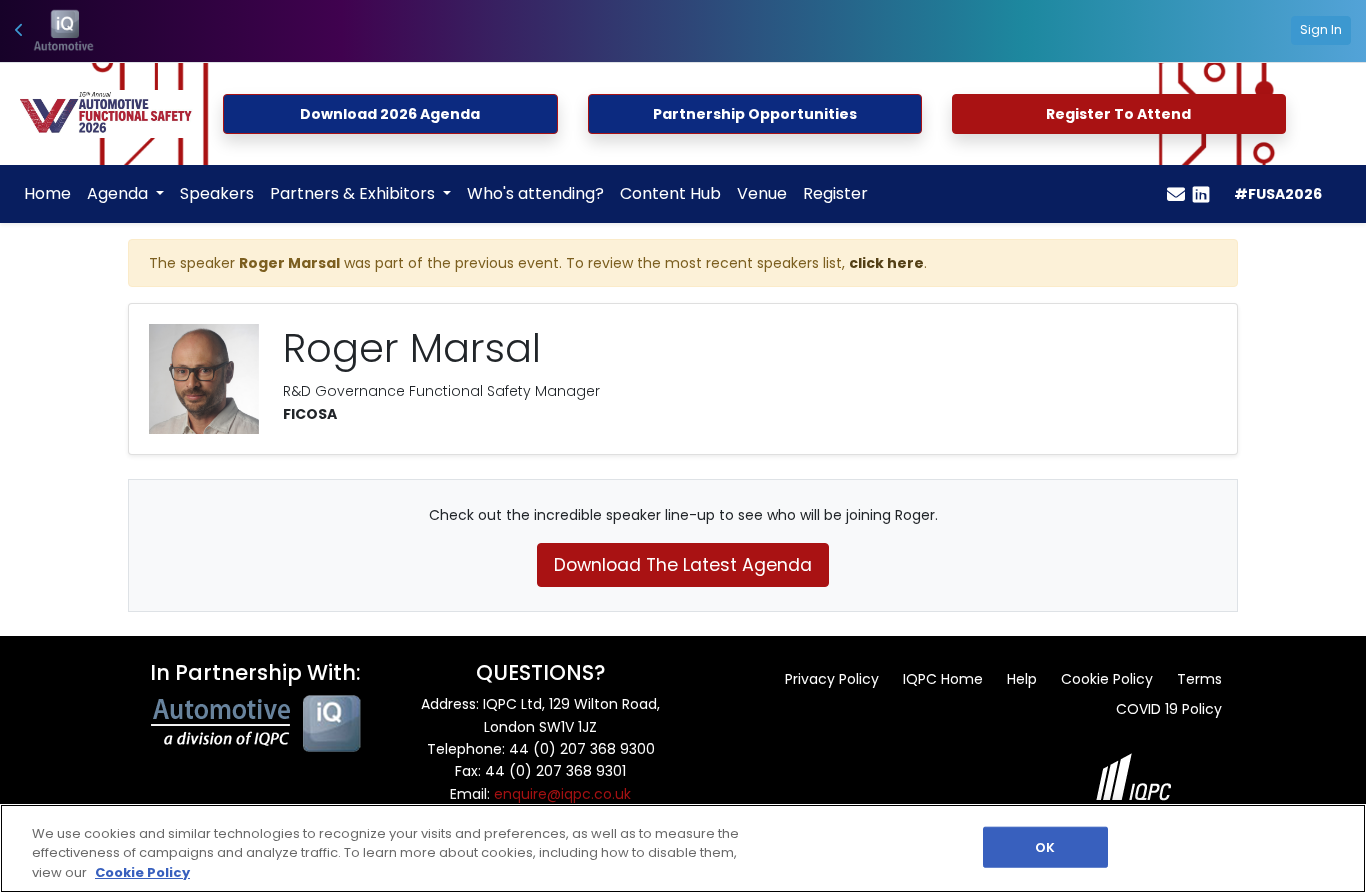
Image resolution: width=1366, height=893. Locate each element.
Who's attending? (535, 193)
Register (835, 193)
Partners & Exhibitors (354, 193)
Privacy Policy (832, 679)
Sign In (1321, 29)
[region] (683, 848)
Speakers (217, 193)
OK (1045, 846)
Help (1022, 679)
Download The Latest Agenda (683, 565)
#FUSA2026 (1278, 194)
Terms (1199, 679)
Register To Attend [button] (1118, 114)
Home (47, 193)
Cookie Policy (1107, 679)
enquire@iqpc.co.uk (562, 794)
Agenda (119, 193)
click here (886, 263)
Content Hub (670, 193)
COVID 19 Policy (1169, 709)
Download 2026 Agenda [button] (390, 114)
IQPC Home (943, 679)
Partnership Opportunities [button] (755, 114)
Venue (762, 193)
